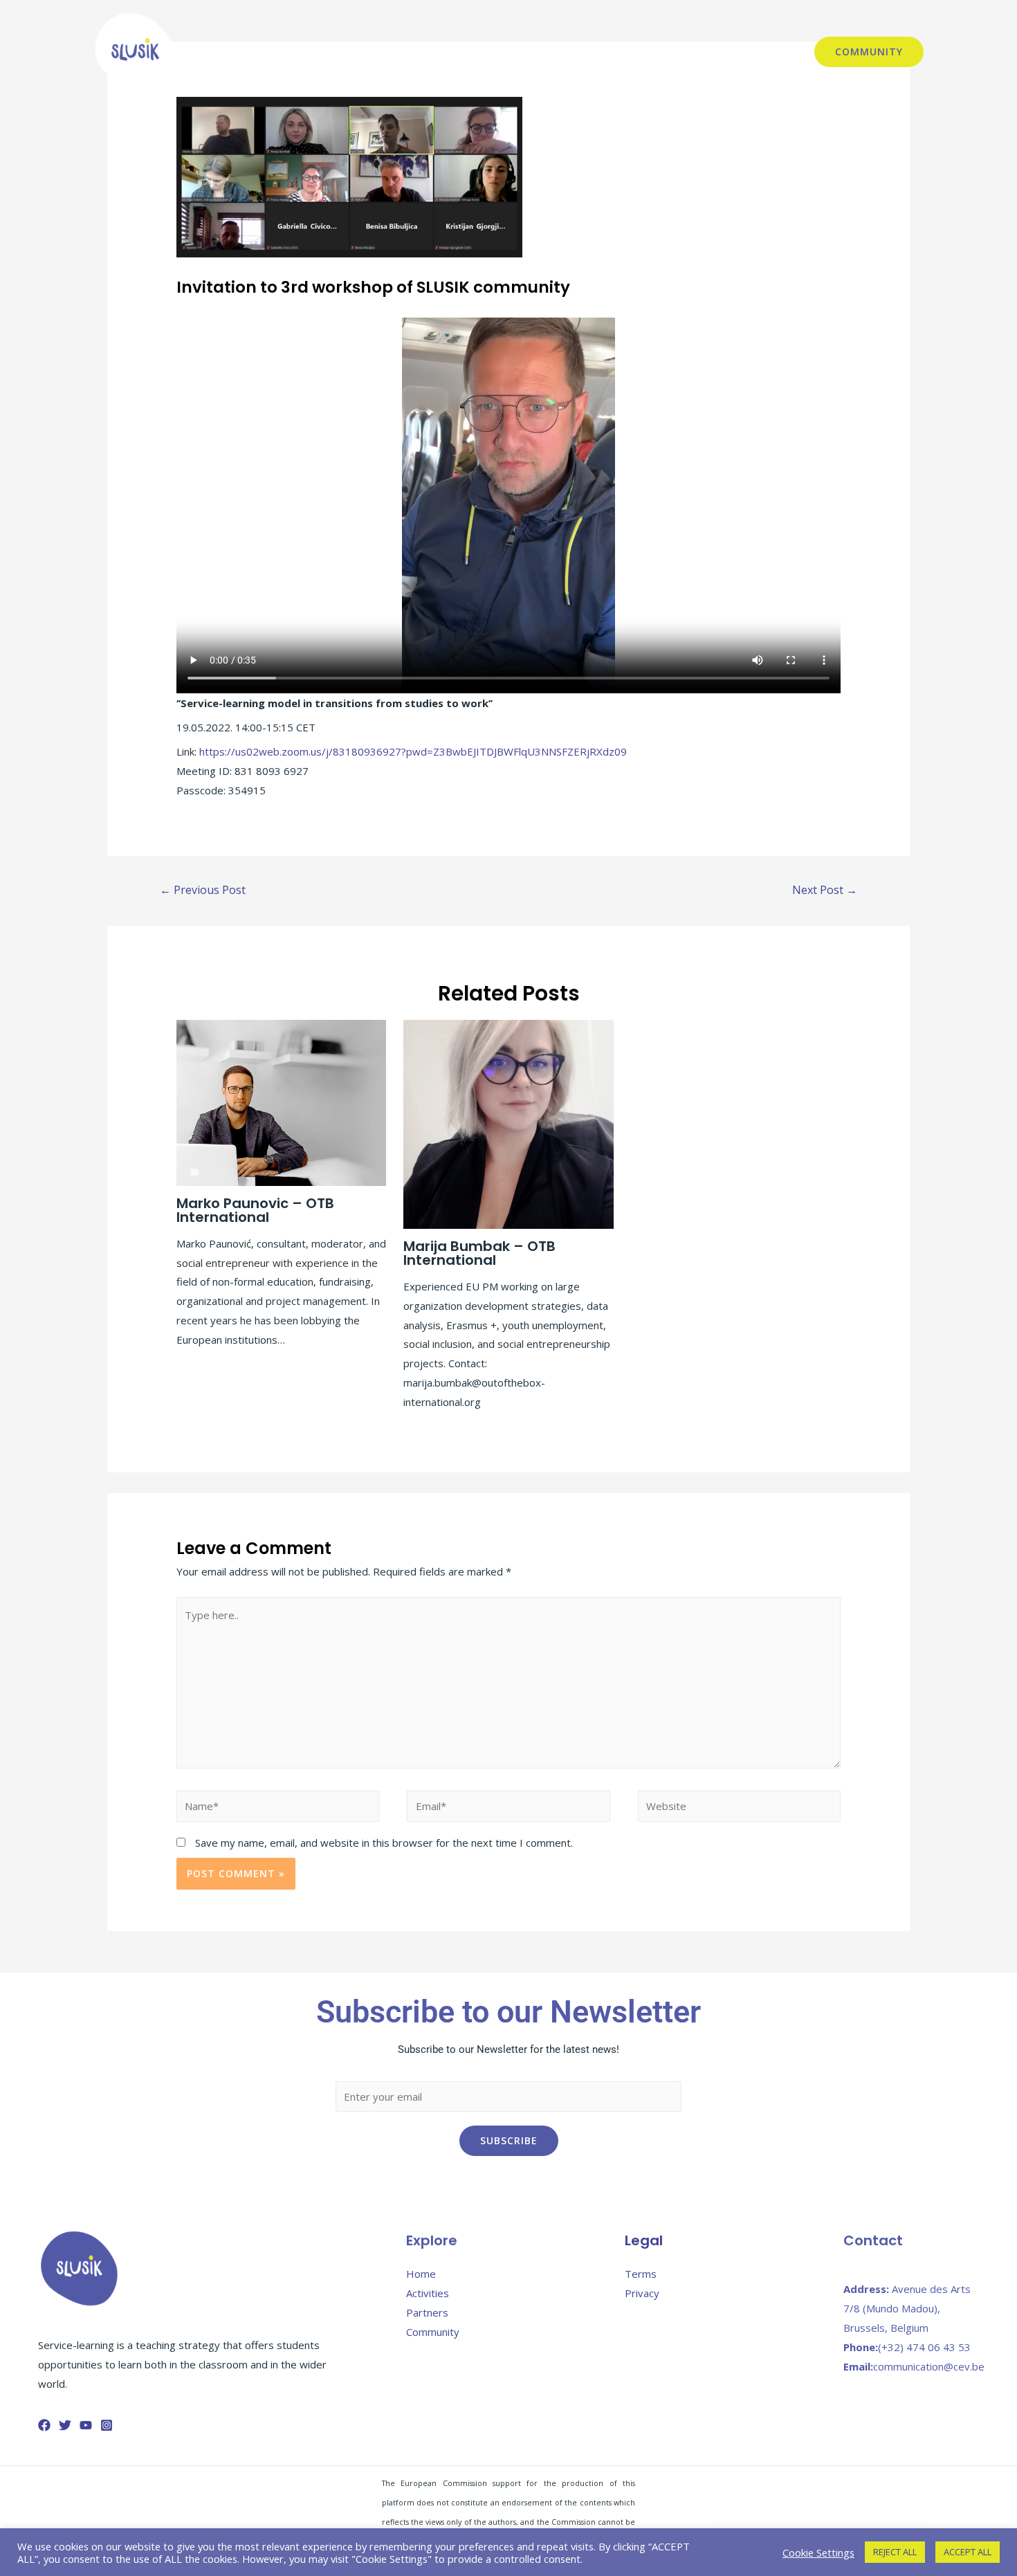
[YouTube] (86, 2425)
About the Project (413, 52)
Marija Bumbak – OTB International (479, 1253)
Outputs (650, 52)
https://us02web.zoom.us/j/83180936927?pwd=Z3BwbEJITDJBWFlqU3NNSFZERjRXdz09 (413, 751)
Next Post (825, 890)
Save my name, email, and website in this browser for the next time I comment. (384, 1843)
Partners (712, 52)
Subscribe (509, 2140)
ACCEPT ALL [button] (968, 2552)
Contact (772, 52)
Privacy (642, 2293)
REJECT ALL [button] (895, 2552)
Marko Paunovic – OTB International (255, 1210)
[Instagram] (107, 2425)
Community (433, 2332)
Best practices (511, 52)
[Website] (739, 1808)
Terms (641, 2274)
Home (421, 2274)
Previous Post (203, 890)
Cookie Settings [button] (818, 2552)
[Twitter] (65, 2425)
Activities (588, 52)
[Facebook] (44, 2425)
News (336, 52)
